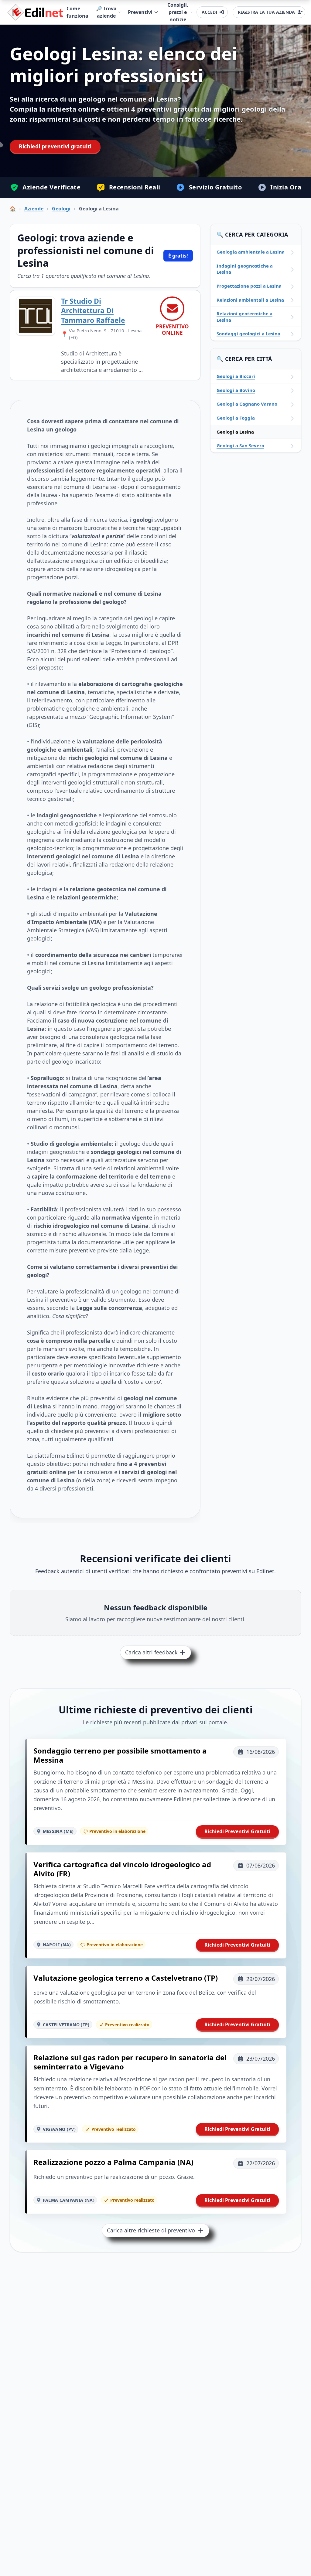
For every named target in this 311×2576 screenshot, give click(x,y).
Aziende (34, 209)
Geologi (61, 209)
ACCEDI (209, 12)
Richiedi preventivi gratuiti (55, 146)
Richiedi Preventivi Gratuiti (237, 1831)
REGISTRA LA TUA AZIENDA (266, 12)
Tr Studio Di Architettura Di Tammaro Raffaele (93, 311)
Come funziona (77, 12)
